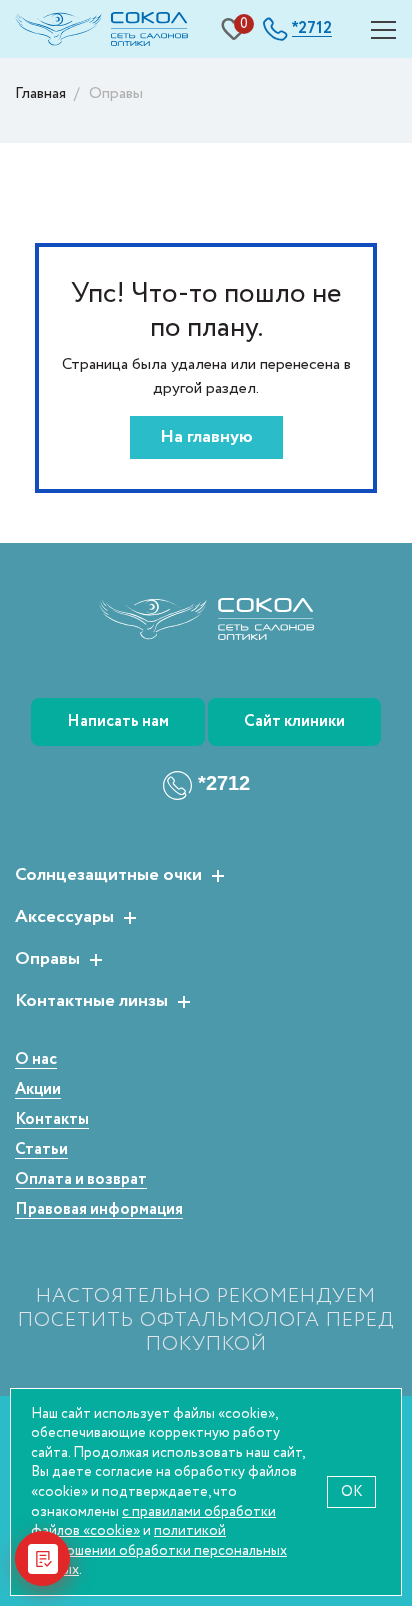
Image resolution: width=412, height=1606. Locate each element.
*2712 (224, 783)
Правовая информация (99, 1210)
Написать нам (118, 721)
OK (351, 1491)
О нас (36, 1060)
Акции (38, 1090)
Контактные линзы (91, 1002)
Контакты (52, 1120)
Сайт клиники (294, 721)
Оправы (47, 960)
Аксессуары (64, 918)
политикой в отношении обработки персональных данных (159, 1550)
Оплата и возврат (81, 1180)
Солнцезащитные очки (108, 876)
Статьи (41, 1150)
